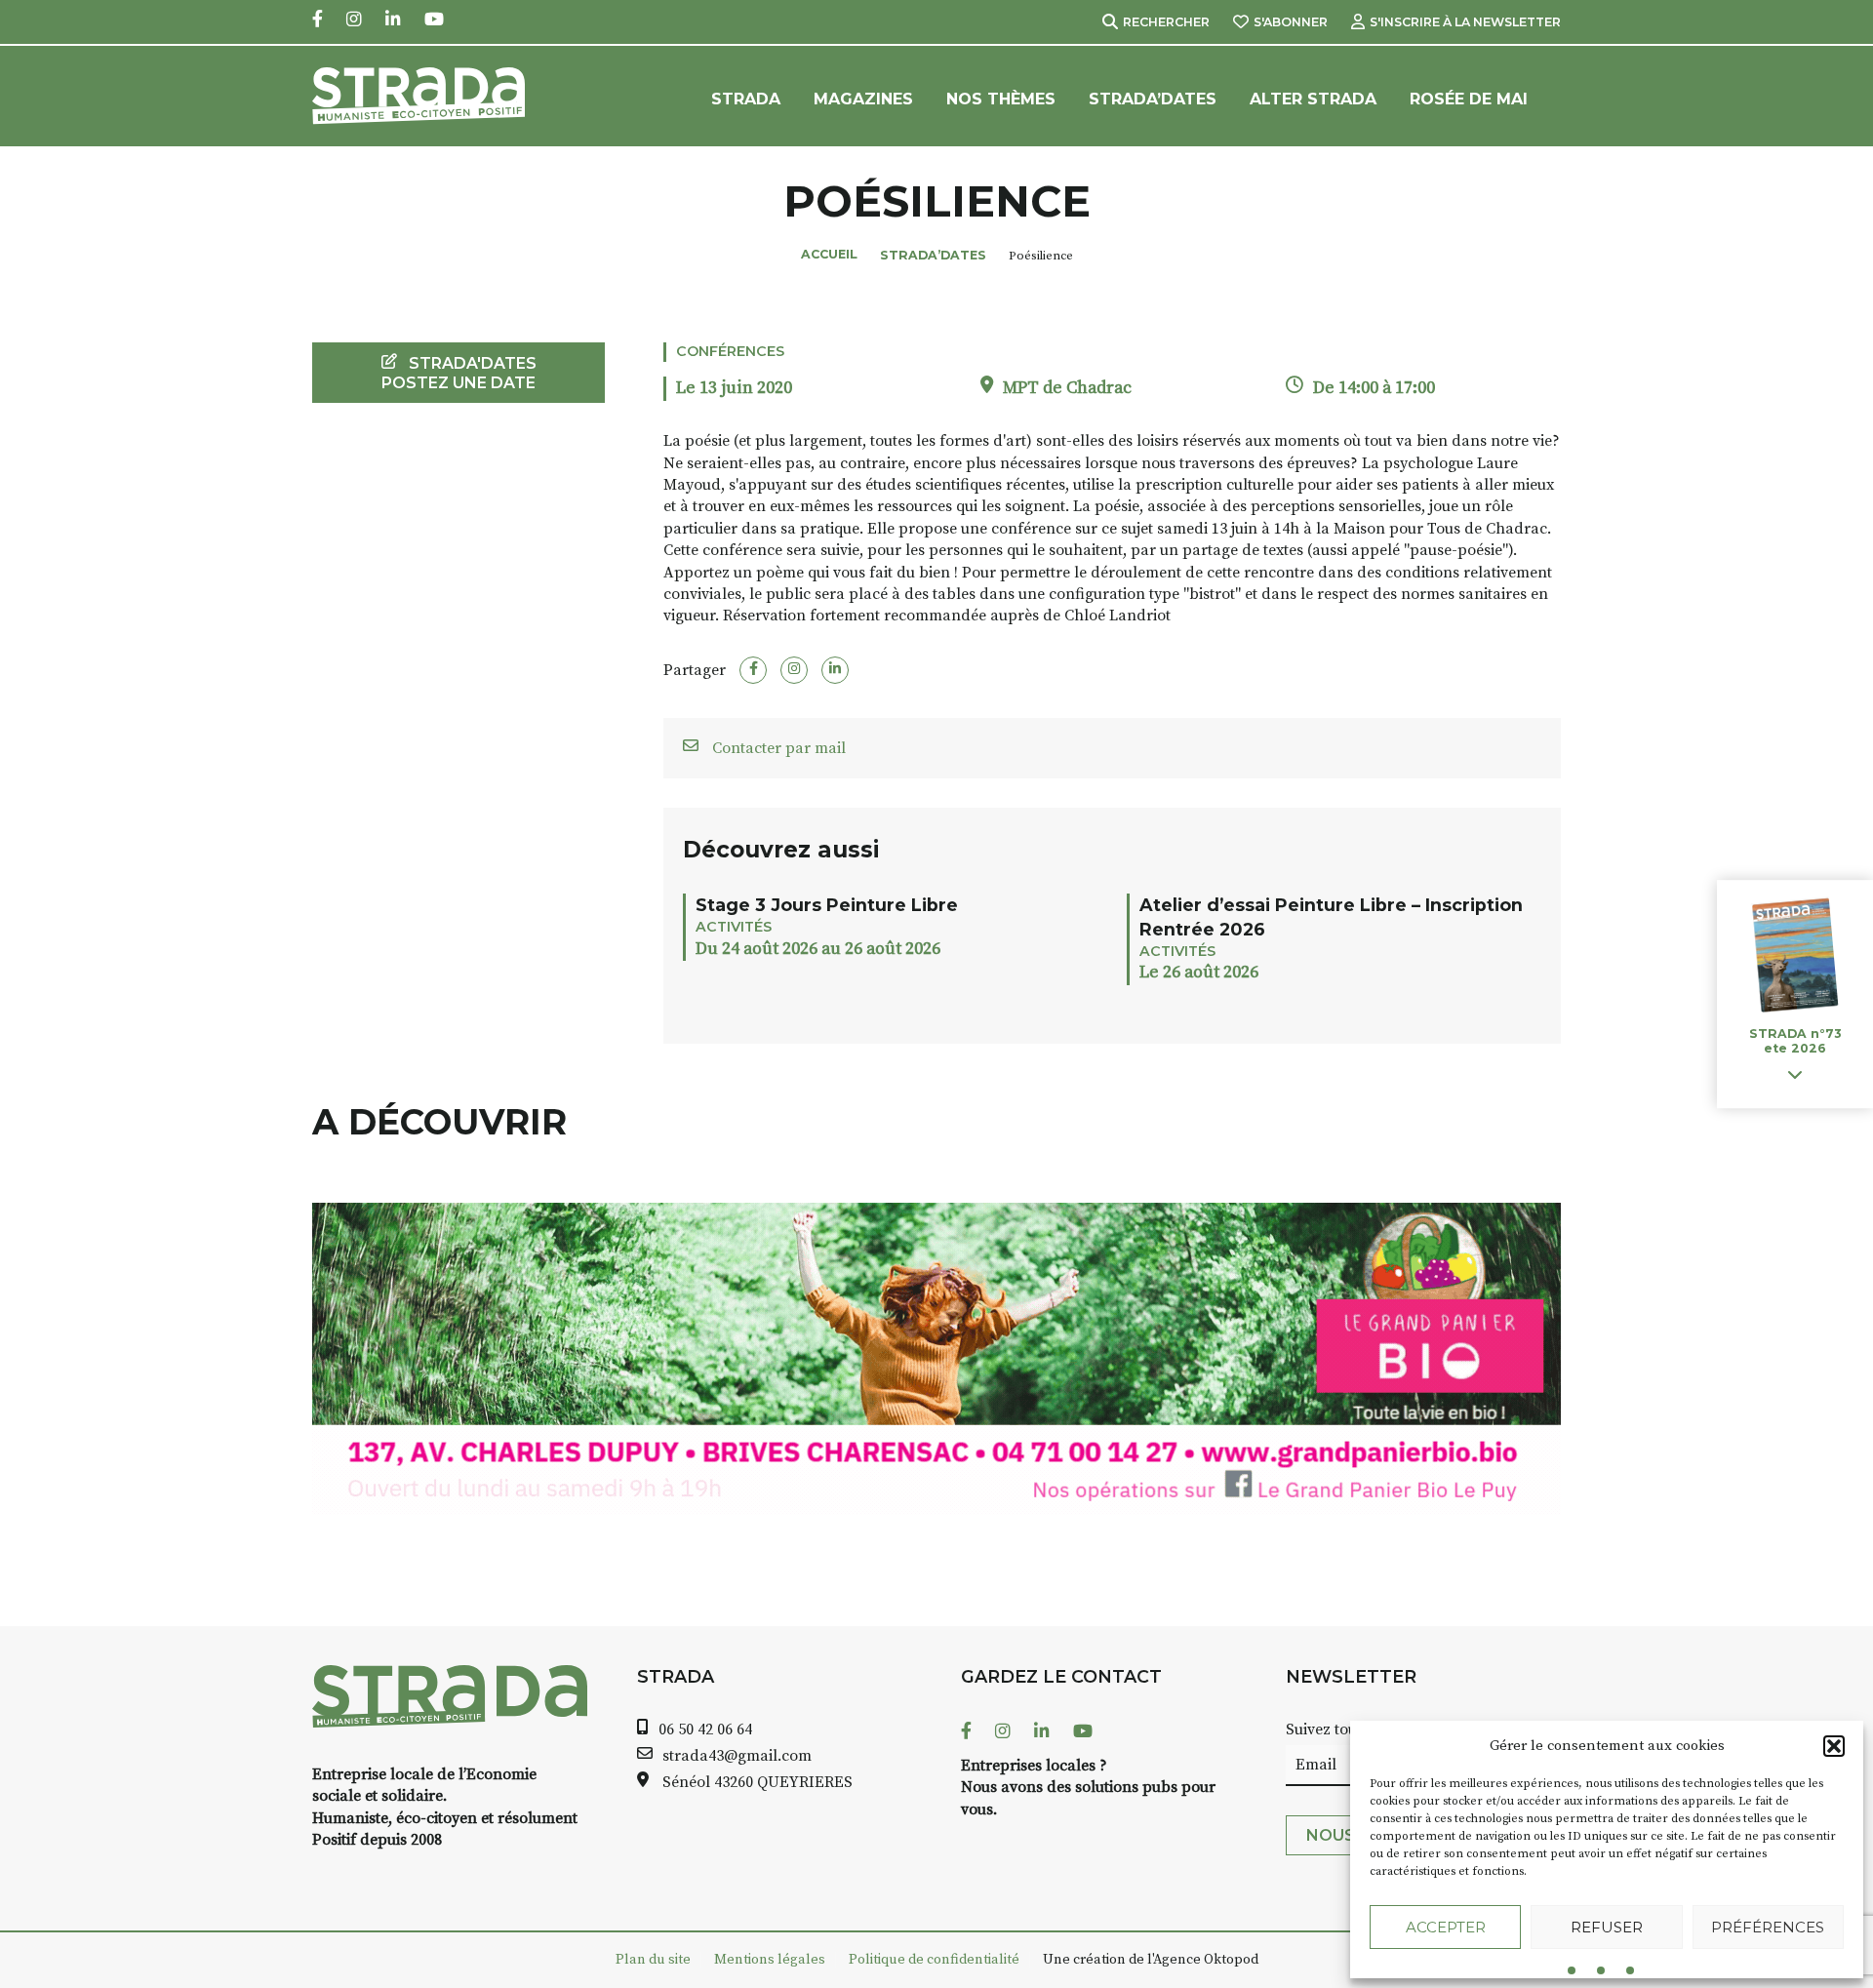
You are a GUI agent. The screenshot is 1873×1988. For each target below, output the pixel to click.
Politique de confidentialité (934, 1960)
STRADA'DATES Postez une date (459, 373)
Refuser (1607, 1927)
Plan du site (653, 1960)
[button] (1834, 1746)
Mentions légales (770, 1960)
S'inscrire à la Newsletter (1465, 22)
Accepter (1446, 1927)
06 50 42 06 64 (705, 1730)
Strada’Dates (1153, 99)
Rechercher (1166, 22)
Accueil (829, 254)
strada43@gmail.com (737, 1756)
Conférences (730, 351)
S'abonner (1291, 22)
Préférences (1768, 1927)
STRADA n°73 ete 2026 (1795, 1042)
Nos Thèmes (1001, 99)
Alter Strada (1313, 99)
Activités (734, 927)
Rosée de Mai (1469, 99)
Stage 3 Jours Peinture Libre (827, 905)
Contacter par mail (777, 748)
